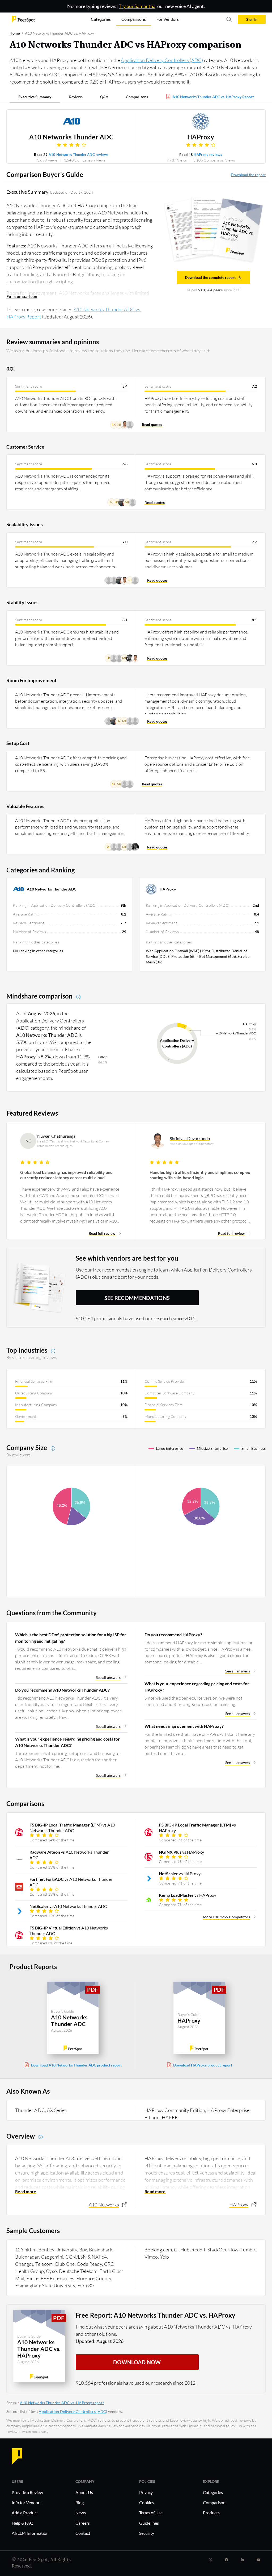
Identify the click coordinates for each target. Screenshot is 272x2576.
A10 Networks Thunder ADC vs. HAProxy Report (213, 97)
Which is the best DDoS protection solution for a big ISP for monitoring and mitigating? (71, 1638)
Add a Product (25, 2513)
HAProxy (201, 137)
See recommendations (137, 1298)
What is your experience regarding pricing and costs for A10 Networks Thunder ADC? (67, 1742)
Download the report (248, 175)
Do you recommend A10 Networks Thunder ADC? (62, 1690)
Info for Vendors (27, 2502)
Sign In (252, 19)
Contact (83, 2533)
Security (147, 2533)
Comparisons (137, 97)
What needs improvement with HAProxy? (184, 1726)
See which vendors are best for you (127, 1258)
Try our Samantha (137, 6)
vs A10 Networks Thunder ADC (72, 1828)
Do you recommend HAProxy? (173, 1635)
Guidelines (149, 2523)
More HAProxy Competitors (226, 1917)
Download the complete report (210, 277)
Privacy (146, 2492)
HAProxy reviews (208, 155)
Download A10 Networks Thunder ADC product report (76, 2065)
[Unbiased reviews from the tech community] (23, 19)
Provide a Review (27, 2492)
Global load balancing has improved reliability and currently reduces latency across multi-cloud (66, 1175)
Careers (83, 2523)
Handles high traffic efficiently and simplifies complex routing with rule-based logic (200, 1175)
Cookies (147, 2502)
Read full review (102, 1233)
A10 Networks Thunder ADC (71, 137)
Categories (213, 2492)
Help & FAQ (23, 2523)
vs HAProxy (197, 1828)
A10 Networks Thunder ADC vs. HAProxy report (62, 2403)
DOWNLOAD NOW (137, 2362)
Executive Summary (35, 97)
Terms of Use (151, 2513)
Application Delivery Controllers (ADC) (162, 60)
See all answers (108, 1677)
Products (211, 2513)
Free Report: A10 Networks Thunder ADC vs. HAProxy (156, 2315)
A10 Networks (104, 2205)
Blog (80, 2502)
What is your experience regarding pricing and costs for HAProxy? (197, 1687)
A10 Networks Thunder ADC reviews (79, 155)
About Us (84, 2492)
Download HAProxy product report (203, 2065)
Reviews (76, 97)
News (81, 2513)
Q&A (104, 97)
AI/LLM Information (30, 2533)
